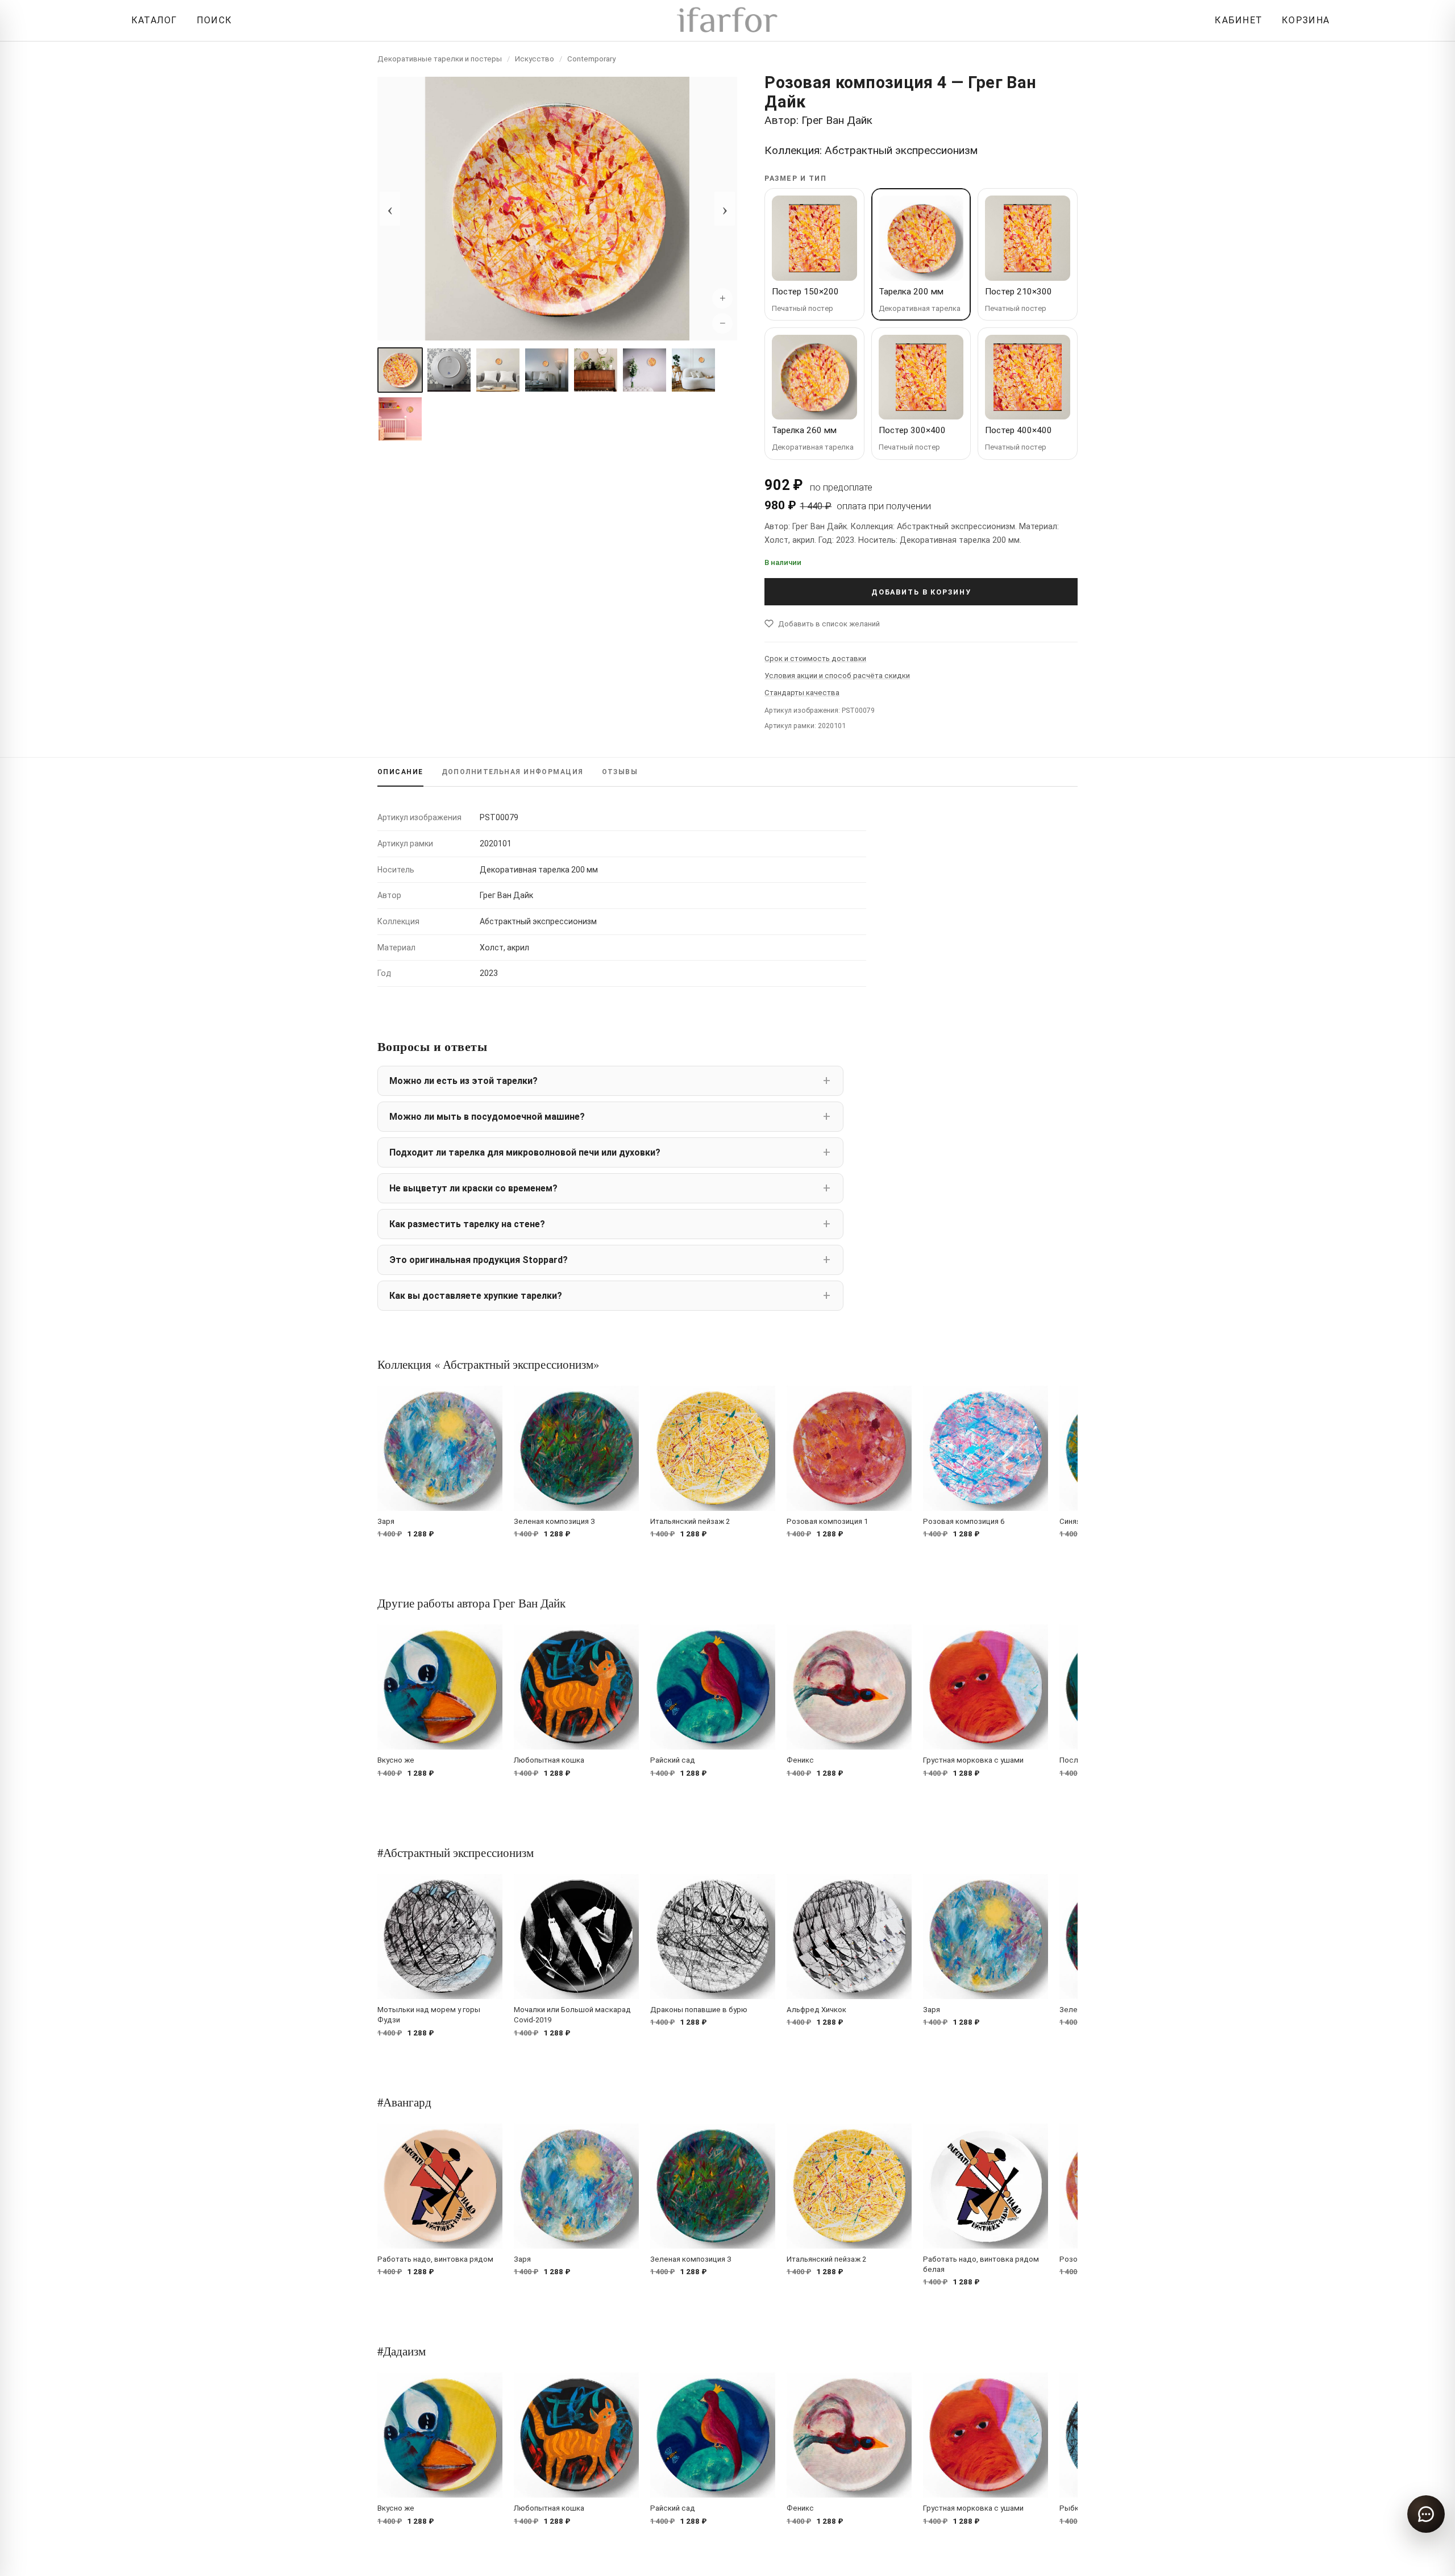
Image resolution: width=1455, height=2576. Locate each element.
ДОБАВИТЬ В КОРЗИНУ (921, 592)
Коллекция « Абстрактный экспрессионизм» (488, 1364)
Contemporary (591, 59)
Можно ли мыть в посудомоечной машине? (487, 1117)
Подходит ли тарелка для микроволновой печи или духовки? (525, 1152)
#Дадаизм (402, 2351)
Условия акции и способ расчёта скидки (837, 676)
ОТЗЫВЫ (620, 772)
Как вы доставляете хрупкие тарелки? (476, 1296)
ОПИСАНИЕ (400, 772)
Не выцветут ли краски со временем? (473, 1188)
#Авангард (404, 2102)
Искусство (535, 59)
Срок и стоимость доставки (815, 658)
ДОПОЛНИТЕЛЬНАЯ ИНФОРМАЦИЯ (513, 772)
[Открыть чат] (1426, 2514)
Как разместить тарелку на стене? (467, 1224)
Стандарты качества (802, 693)
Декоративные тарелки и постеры (440, 59)
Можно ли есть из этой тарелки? (463, 1081)
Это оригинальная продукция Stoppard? (479, 1260)
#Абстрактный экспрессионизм (456, 1852)
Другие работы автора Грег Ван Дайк (471, 1603)
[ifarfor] (727, 21)
